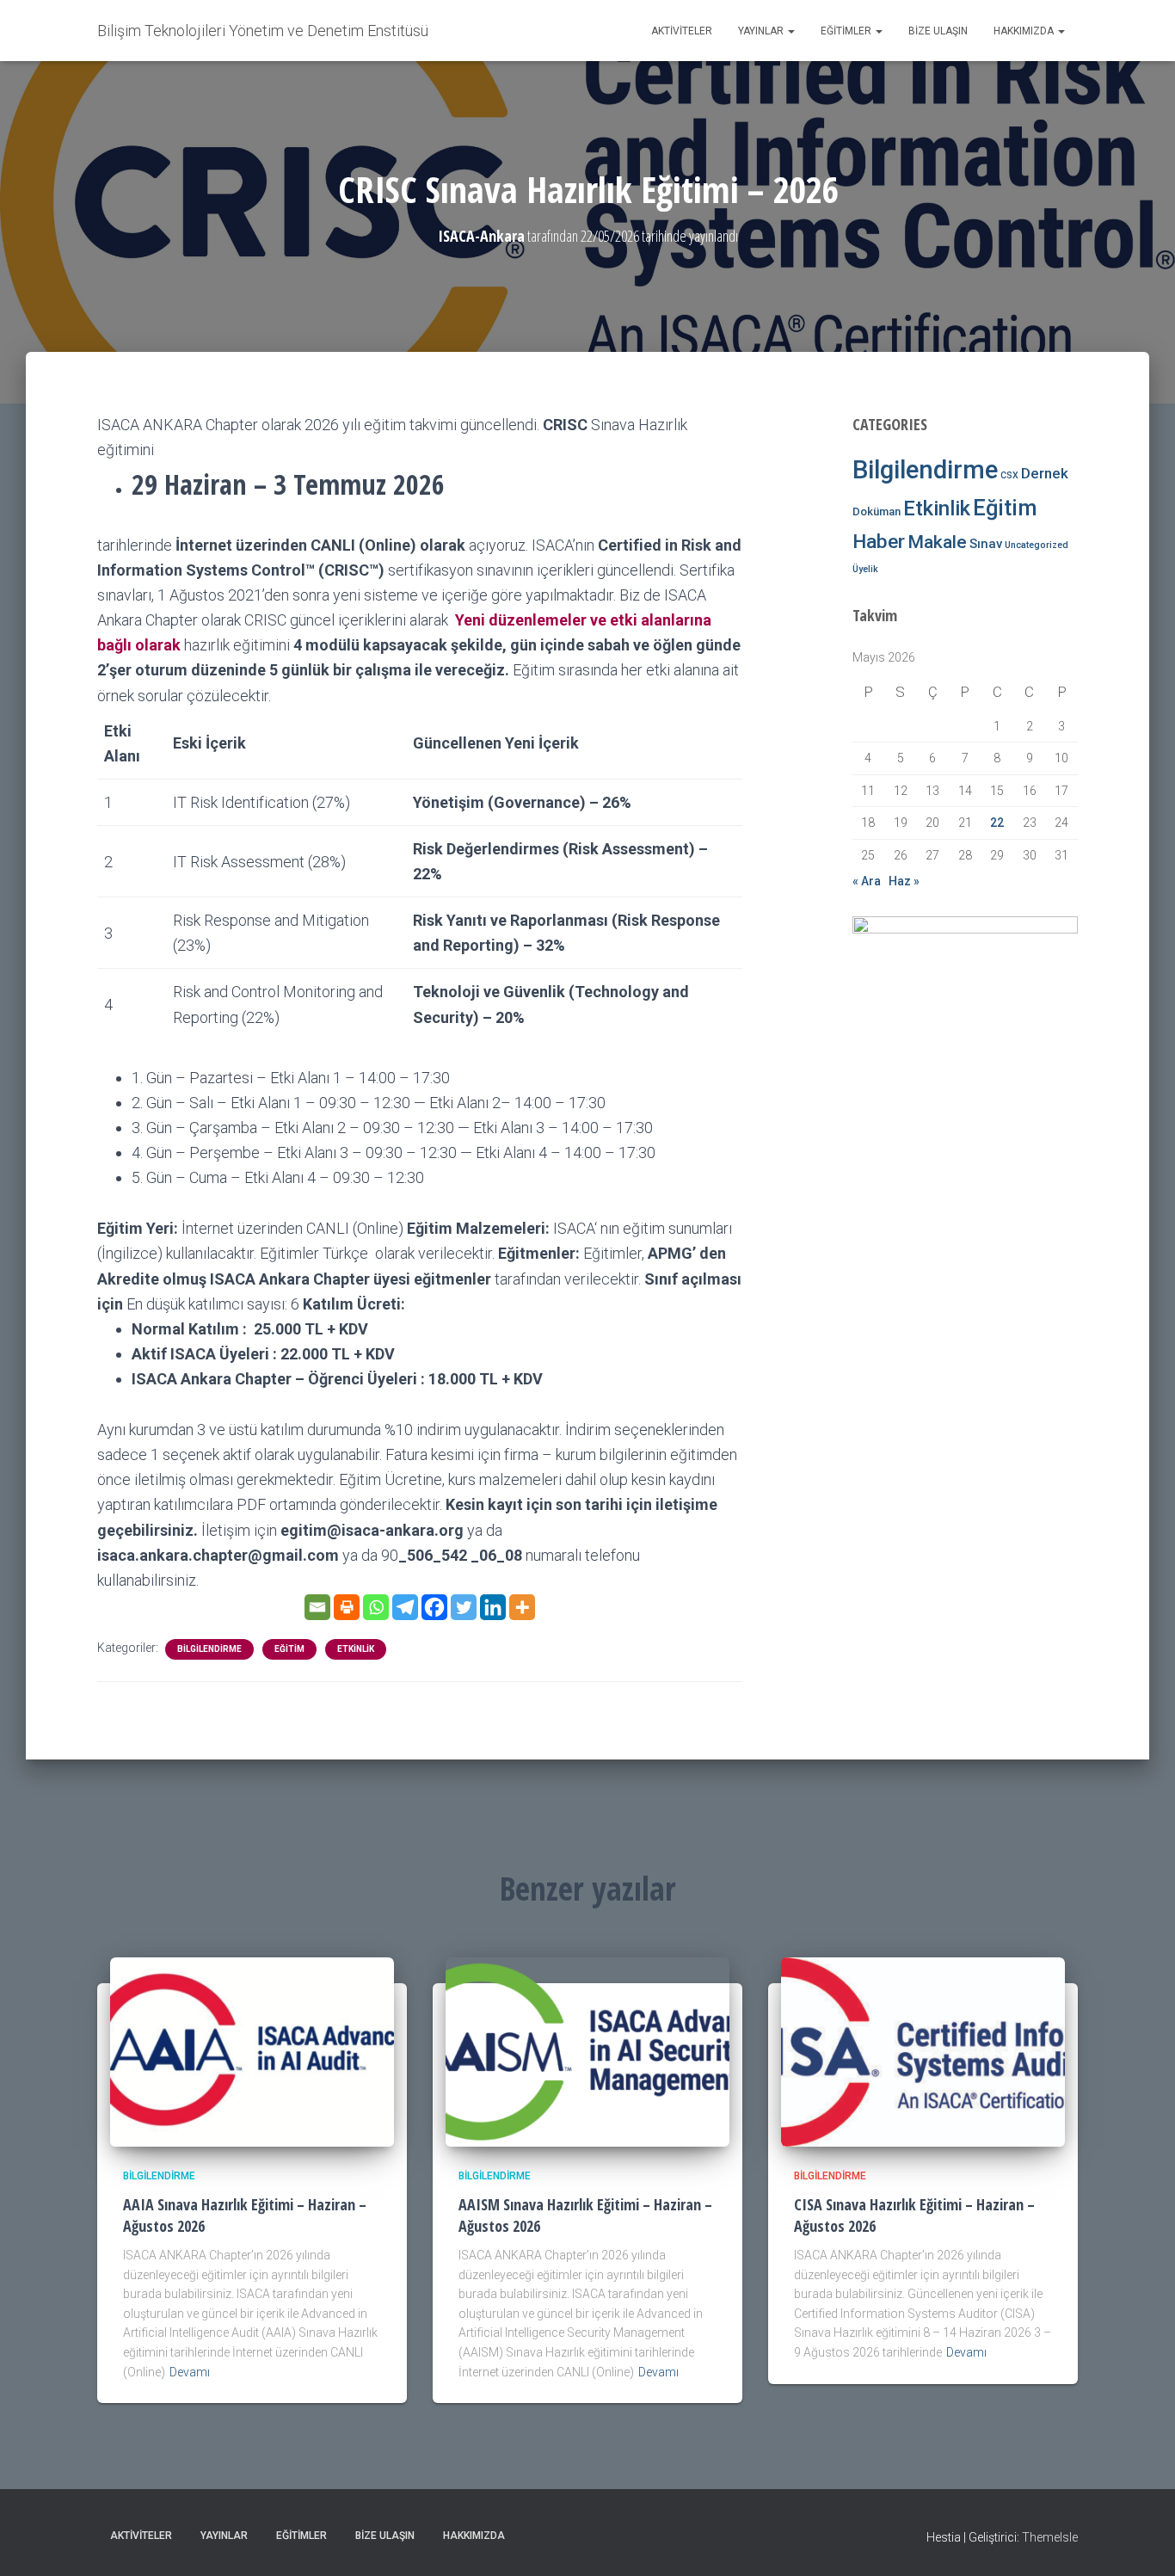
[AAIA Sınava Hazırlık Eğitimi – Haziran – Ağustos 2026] (252, 2051)
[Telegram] (405, 1607)
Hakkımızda (1025, 31)
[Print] (347, 1607)
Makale (937, 542)
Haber (879, 542)
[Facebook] (434, 1607)
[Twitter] (464, 1607)
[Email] (317, 1607)
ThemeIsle (1050, 2537)
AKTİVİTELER (682, 31)
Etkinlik (356, 1649)
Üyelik (865, 569)
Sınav (986, 544)
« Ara (867, 881)
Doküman (877, 512)
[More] (522, 1607)
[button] (791, 31)
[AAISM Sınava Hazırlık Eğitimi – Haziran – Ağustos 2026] (587, 2051)
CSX (1009, 475)
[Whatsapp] (376, 1607)
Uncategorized (1037, 545)
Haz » (904, 881)
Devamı (190, 2372)
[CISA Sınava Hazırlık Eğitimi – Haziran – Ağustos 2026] (923, 2051)
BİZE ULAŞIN (938, 31)
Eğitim (289, 1649)
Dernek (1045, 473)
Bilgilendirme (209, 1649)
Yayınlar (762, 31)
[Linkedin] (493, 1607)
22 (997, 823)
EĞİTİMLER (847, 31)
